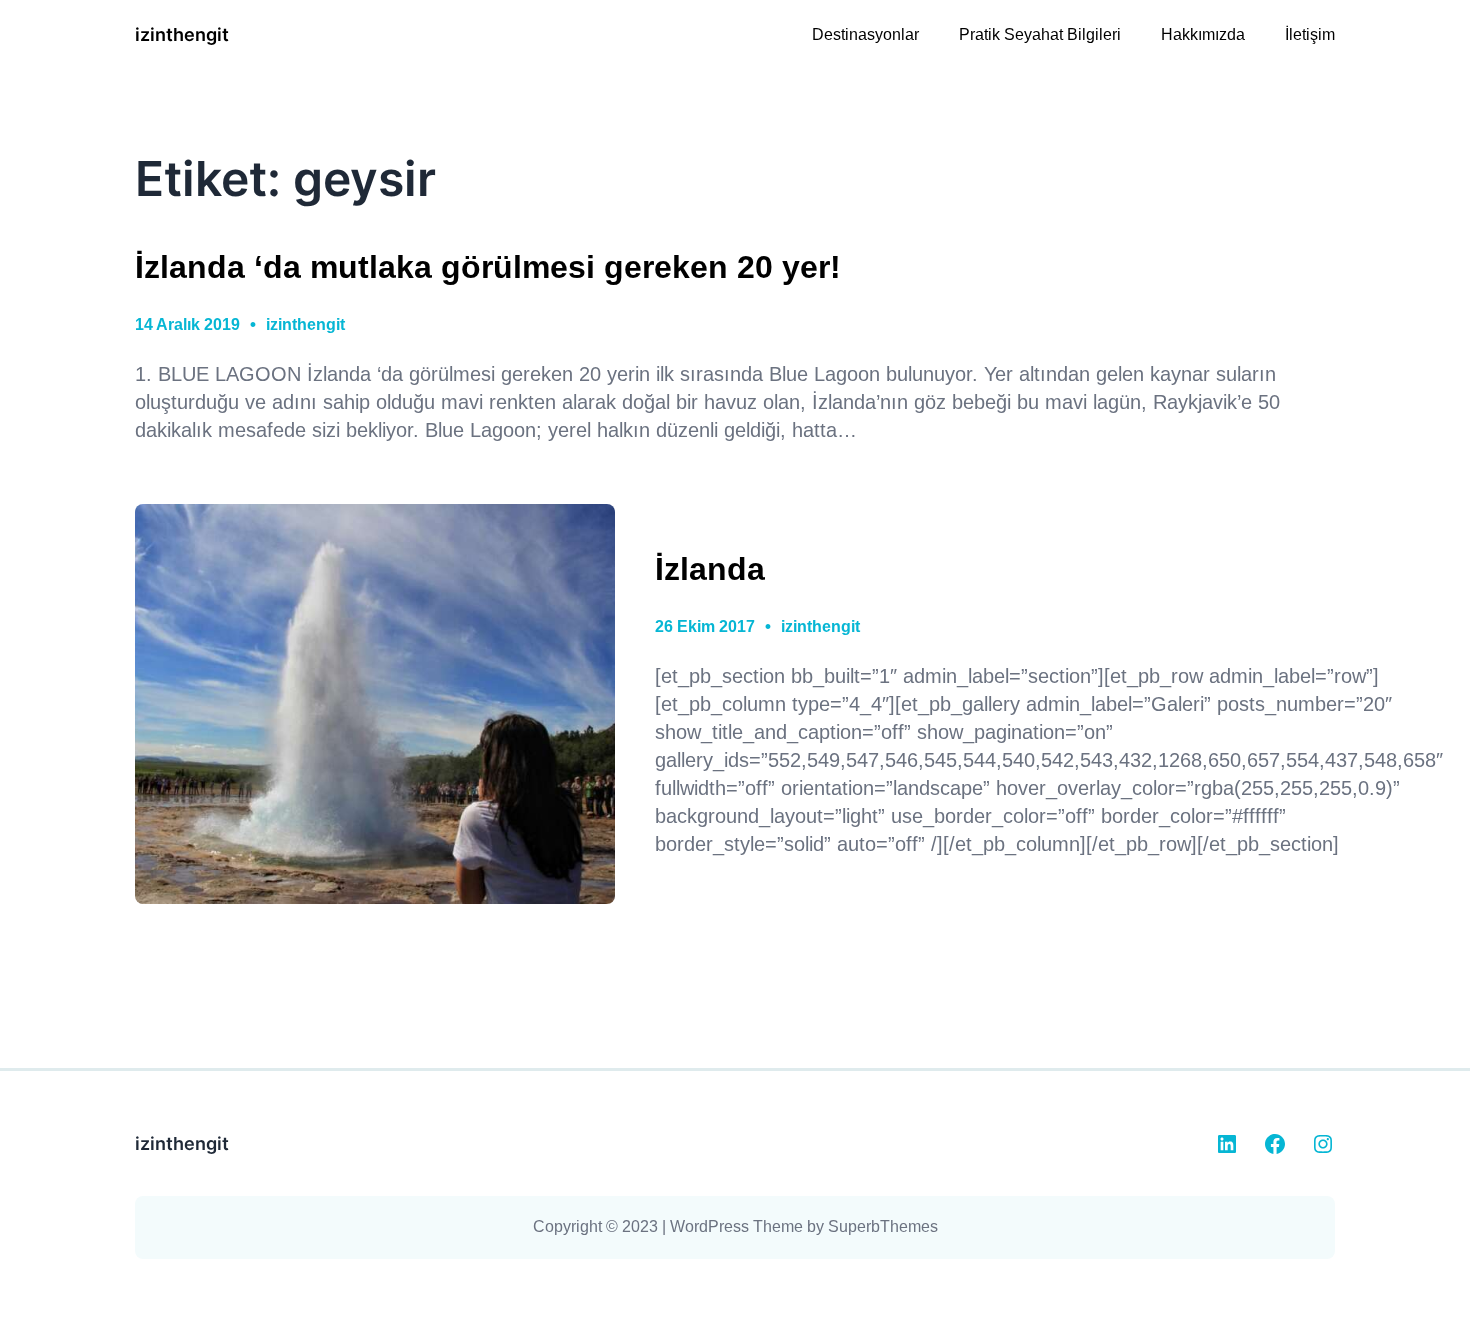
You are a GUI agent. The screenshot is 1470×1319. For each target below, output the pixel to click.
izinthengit (182, 34)
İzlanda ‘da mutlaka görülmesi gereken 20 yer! (488, 267)
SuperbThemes (883, 1226)
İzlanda (710, 569)
